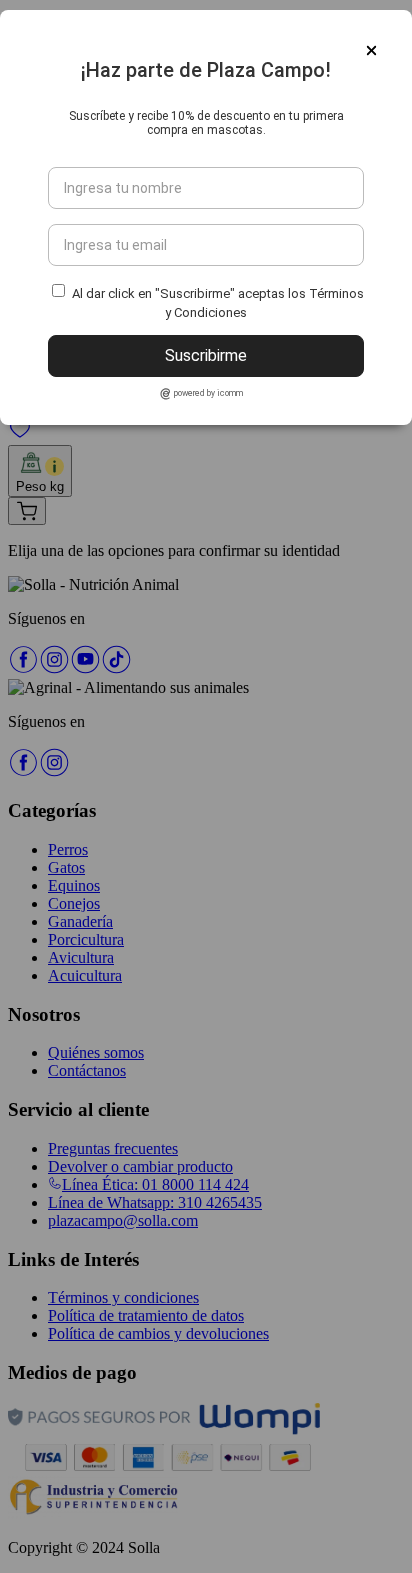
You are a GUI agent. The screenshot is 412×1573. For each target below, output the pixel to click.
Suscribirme (206, 355)
